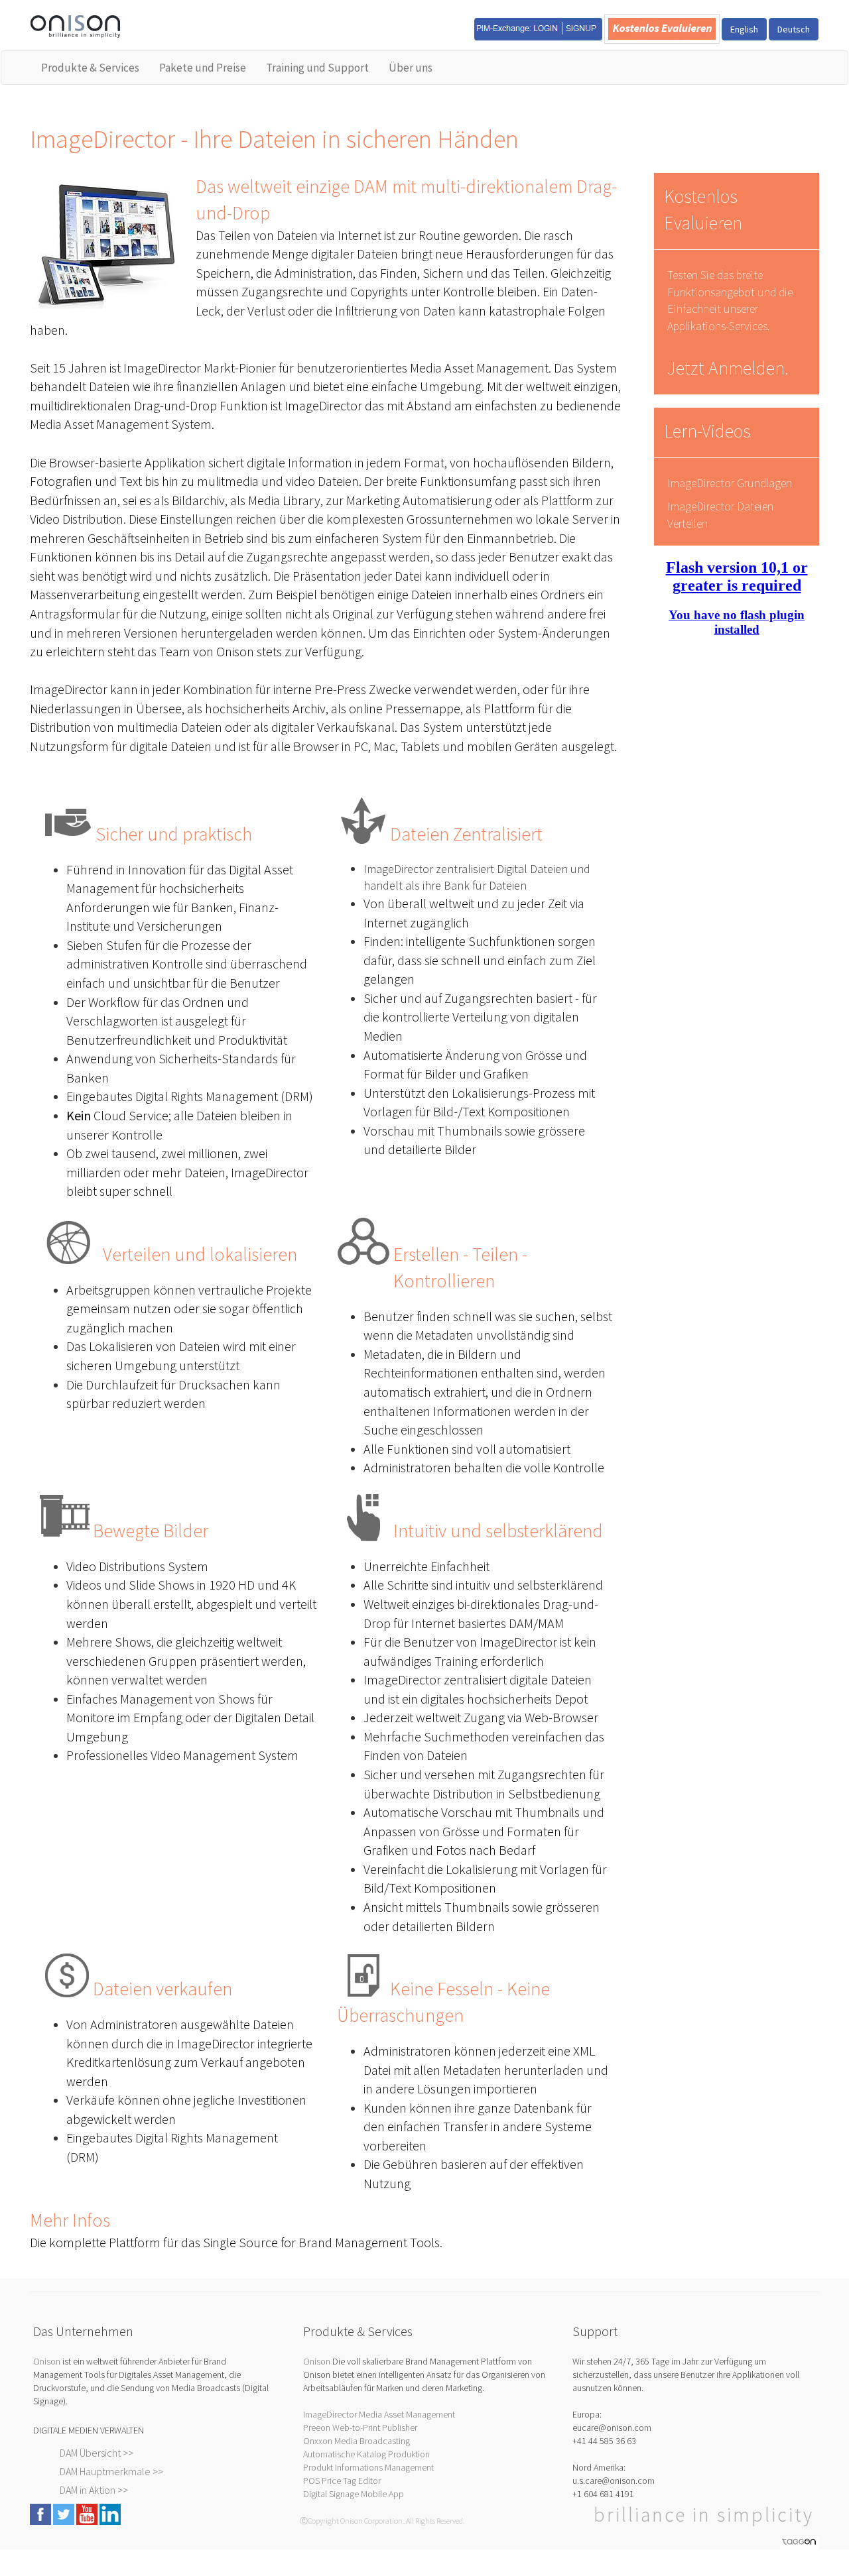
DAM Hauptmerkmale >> (111, 2471)
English (744, 29)
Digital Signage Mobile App (354, 2494)
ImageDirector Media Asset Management (379, 2414)
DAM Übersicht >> (97, 2453)
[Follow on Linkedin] (110, 2513)
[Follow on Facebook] (40, 2513)
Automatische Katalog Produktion (366, 2454)
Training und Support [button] (317, 68)
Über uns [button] (411, 68)
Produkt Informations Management (368, 2467)
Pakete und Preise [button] (203, 68)
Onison (47, 2361)
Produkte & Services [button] (90, 68)
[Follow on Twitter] (64, 2513)
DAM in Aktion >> (94, 2490)
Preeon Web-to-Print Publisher (360, 2428)
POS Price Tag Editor (342, 2481)
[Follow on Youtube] (87, 2513)
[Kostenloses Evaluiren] (662, 28)
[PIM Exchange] (538, 28)
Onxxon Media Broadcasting (357, 2441)
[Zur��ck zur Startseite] (75, 25)
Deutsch (794, 29)
